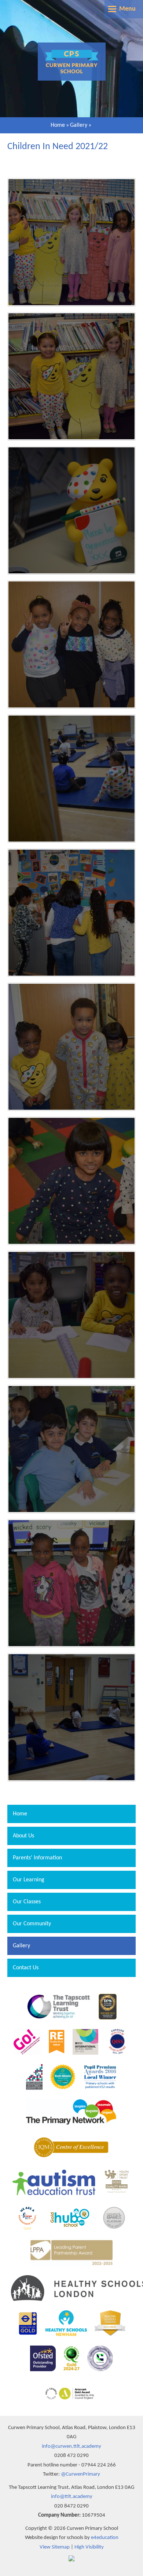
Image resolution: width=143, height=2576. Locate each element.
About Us (23, 1836)
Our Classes (27, 1902)
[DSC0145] (71, 242)
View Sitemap (55, 2547)
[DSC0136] (71, 779)
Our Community (32, 1924)
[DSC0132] (71, 1181)
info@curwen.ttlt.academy (71, 2446)
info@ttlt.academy (72, 2497)
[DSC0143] (71, 376)
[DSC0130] (71, 1449)
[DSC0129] (71, 1583)
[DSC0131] (71, 1315)
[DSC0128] (71, 1717)
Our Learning (29, 1880)
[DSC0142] (71, 510)
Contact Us (26, 1968)
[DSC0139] (71, 644)
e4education (105, 2538)
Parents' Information (37, 1858)
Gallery (79, 125)
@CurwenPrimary (80, 2474)
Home (58, 125)
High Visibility (89, 2547)
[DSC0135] (71, 913)
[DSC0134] (71, 1047)
